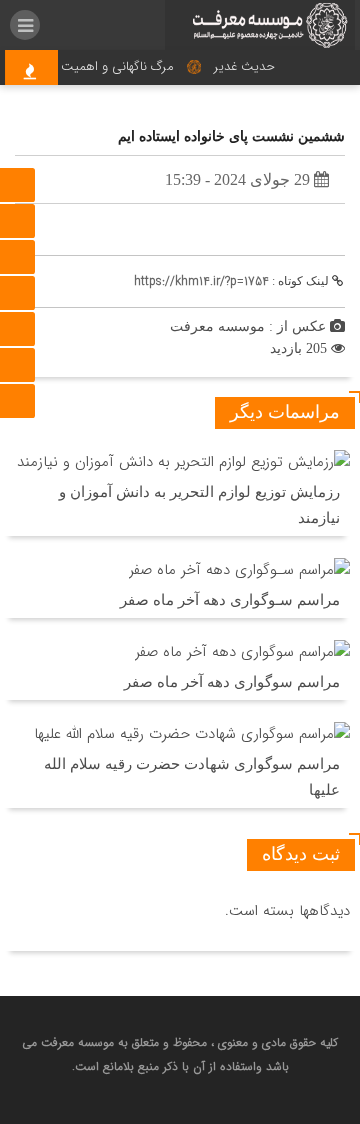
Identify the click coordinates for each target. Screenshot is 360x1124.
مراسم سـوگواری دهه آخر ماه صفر (230, 600)
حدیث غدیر (247, 66)
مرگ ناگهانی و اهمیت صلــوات (96, 66)
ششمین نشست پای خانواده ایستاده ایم (231, 136)
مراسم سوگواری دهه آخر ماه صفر (232, 682)
